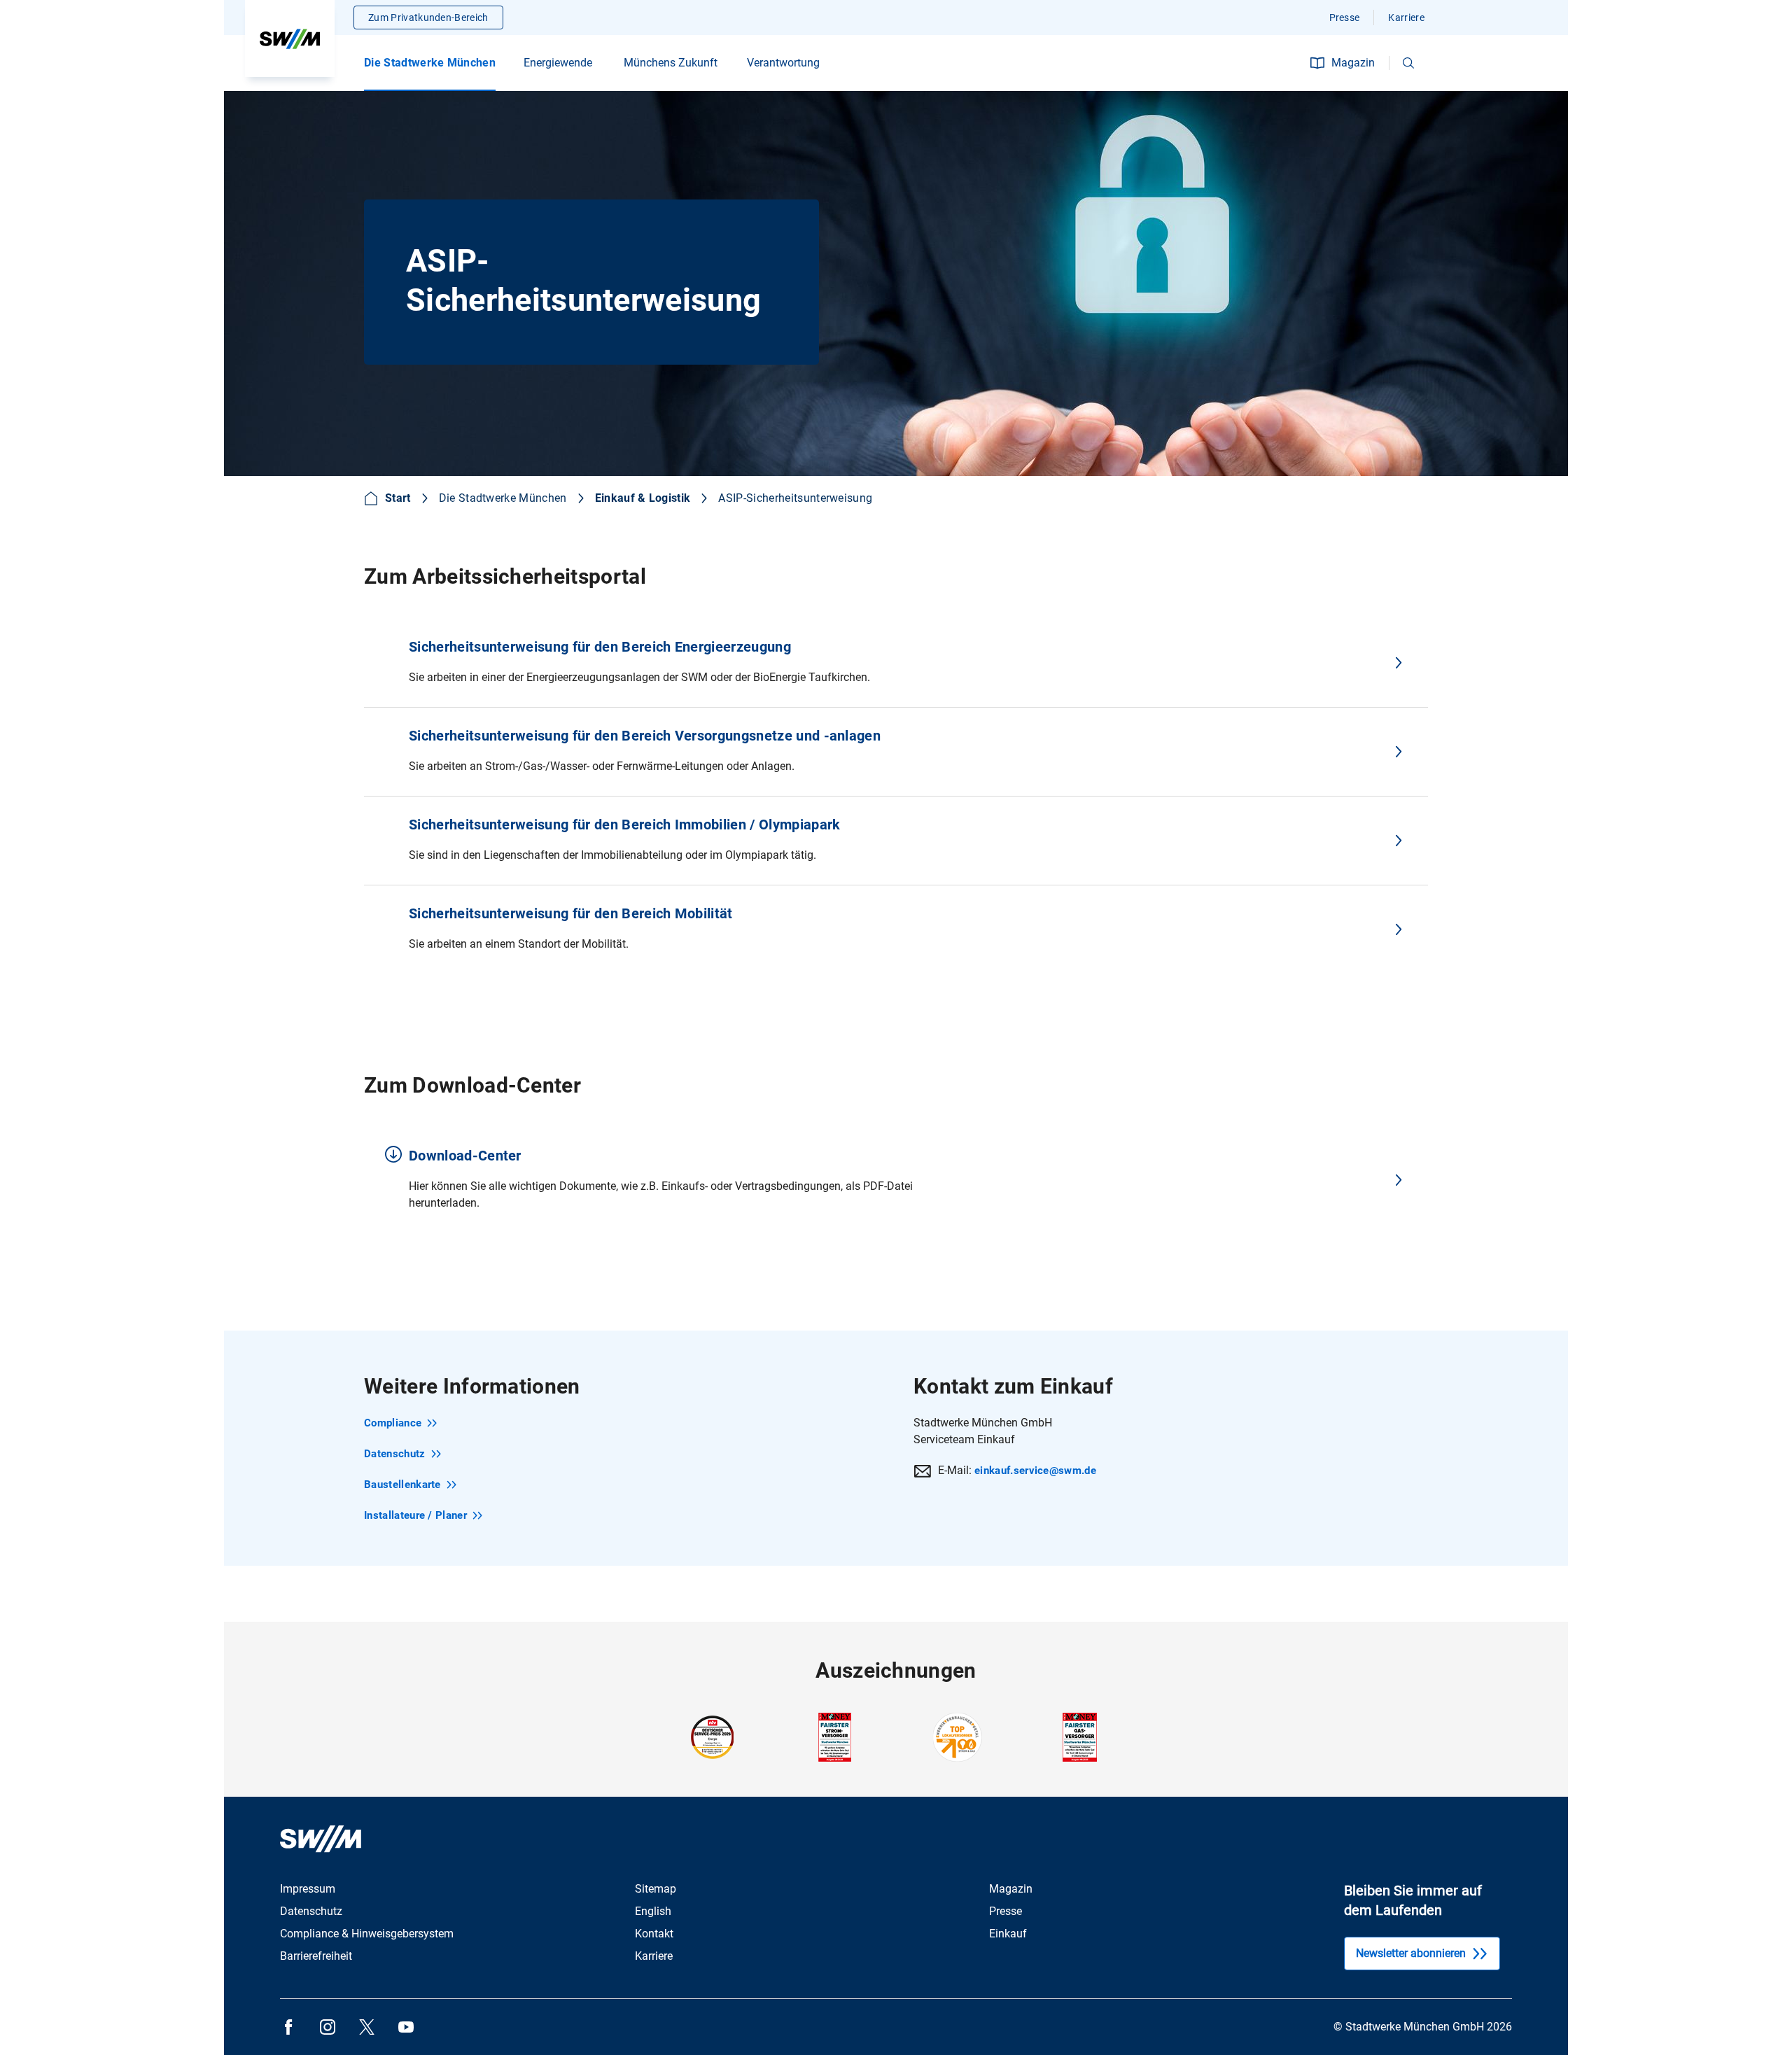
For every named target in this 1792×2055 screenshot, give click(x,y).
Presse (1345, 17)
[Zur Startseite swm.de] (290, 38)
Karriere (1406, 17)
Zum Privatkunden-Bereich (428, 17)
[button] (1408, 63)
